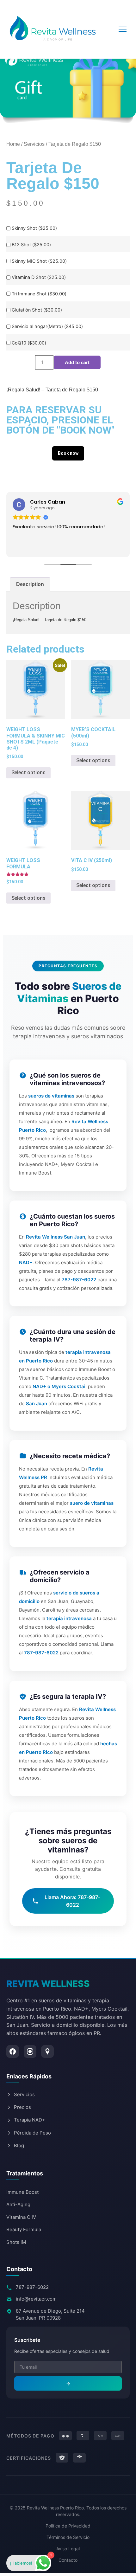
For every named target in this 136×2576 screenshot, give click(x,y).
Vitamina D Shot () (39, 277)
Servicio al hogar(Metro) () (47, 326)
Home (13, 144)
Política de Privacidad (68, 2526)
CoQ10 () (29, 343)
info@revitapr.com (36, 2299)
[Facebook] (13, 2051)
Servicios (34, 144)
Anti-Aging (18, 2204)
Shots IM (16, 2242)
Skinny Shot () (34, 228)
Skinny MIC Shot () (39, 261)
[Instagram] (30, 2051)
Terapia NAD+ (30, 2120)
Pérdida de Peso (32, 2133)
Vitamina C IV (21, 2217)
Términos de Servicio (68, 2537)
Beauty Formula (24, 2229)
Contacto (68, 2560)
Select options (28, 773)
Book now (68, 453)
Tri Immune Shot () (39, 294)
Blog (19, 2145)
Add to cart (77, 362)
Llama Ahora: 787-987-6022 (72, 1901)
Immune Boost (22, 2192)
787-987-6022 (32, 2287)
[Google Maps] (47, 2051)
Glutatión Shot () (37, 310)
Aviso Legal (68, 2549)
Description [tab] (30, 584)
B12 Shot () (31, 245)
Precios (22, 2107)
